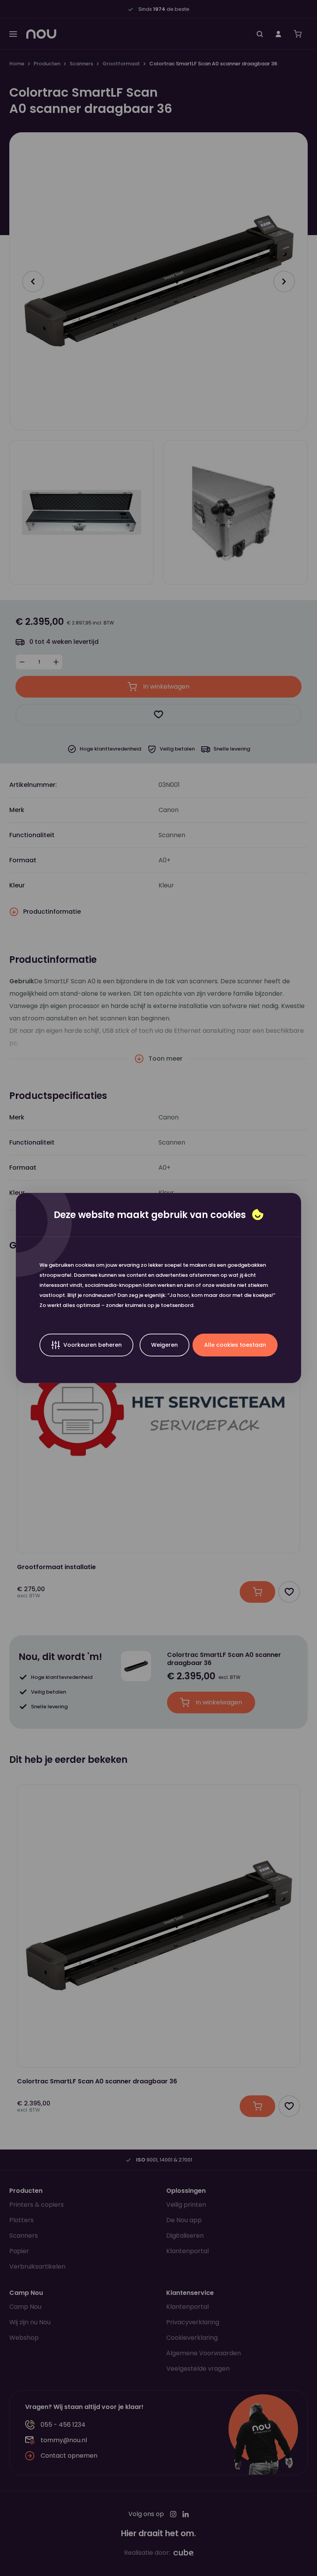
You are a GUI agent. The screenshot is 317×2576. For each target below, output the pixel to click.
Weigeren (164, 1345)
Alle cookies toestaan (235, 1345)
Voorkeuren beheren (93, 1345)
